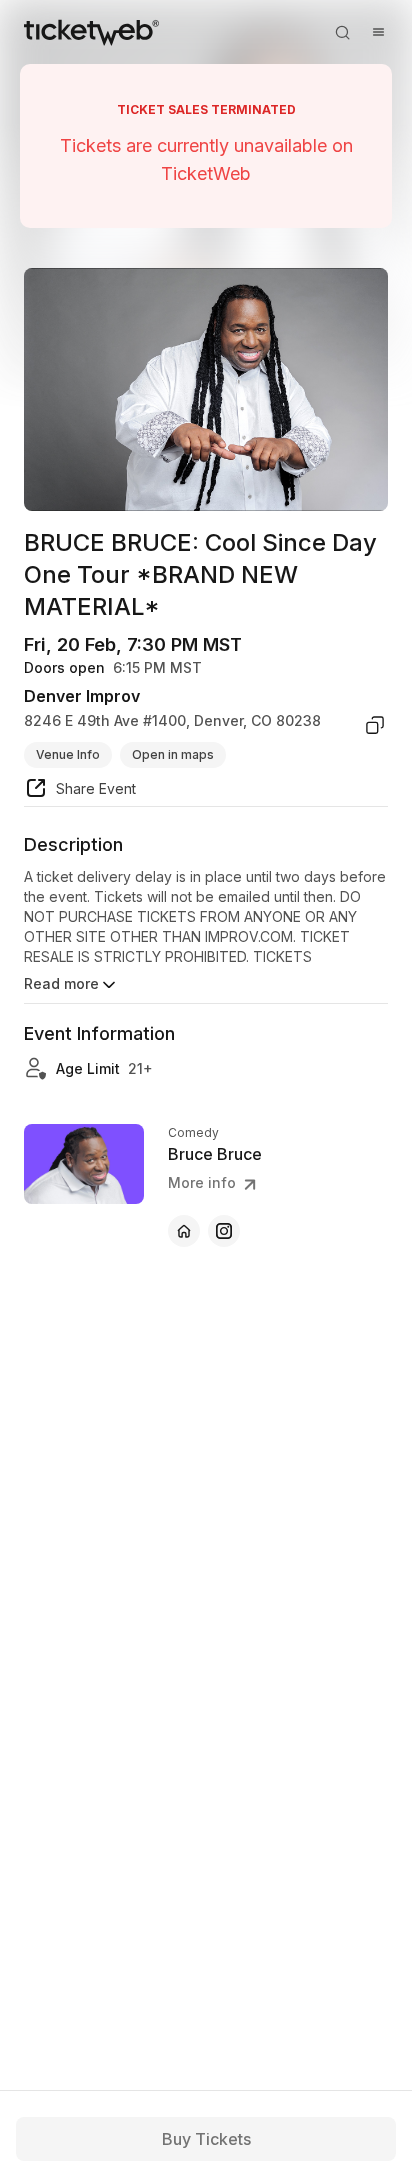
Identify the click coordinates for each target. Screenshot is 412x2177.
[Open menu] (378, 32)
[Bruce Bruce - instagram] (224, 1231)
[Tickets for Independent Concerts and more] (91, 32)
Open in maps (173, 754)
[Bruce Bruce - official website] (184, 1231)
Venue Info (68, 754)
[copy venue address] (375, 725)
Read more (61, 983)
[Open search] (342, 32)
